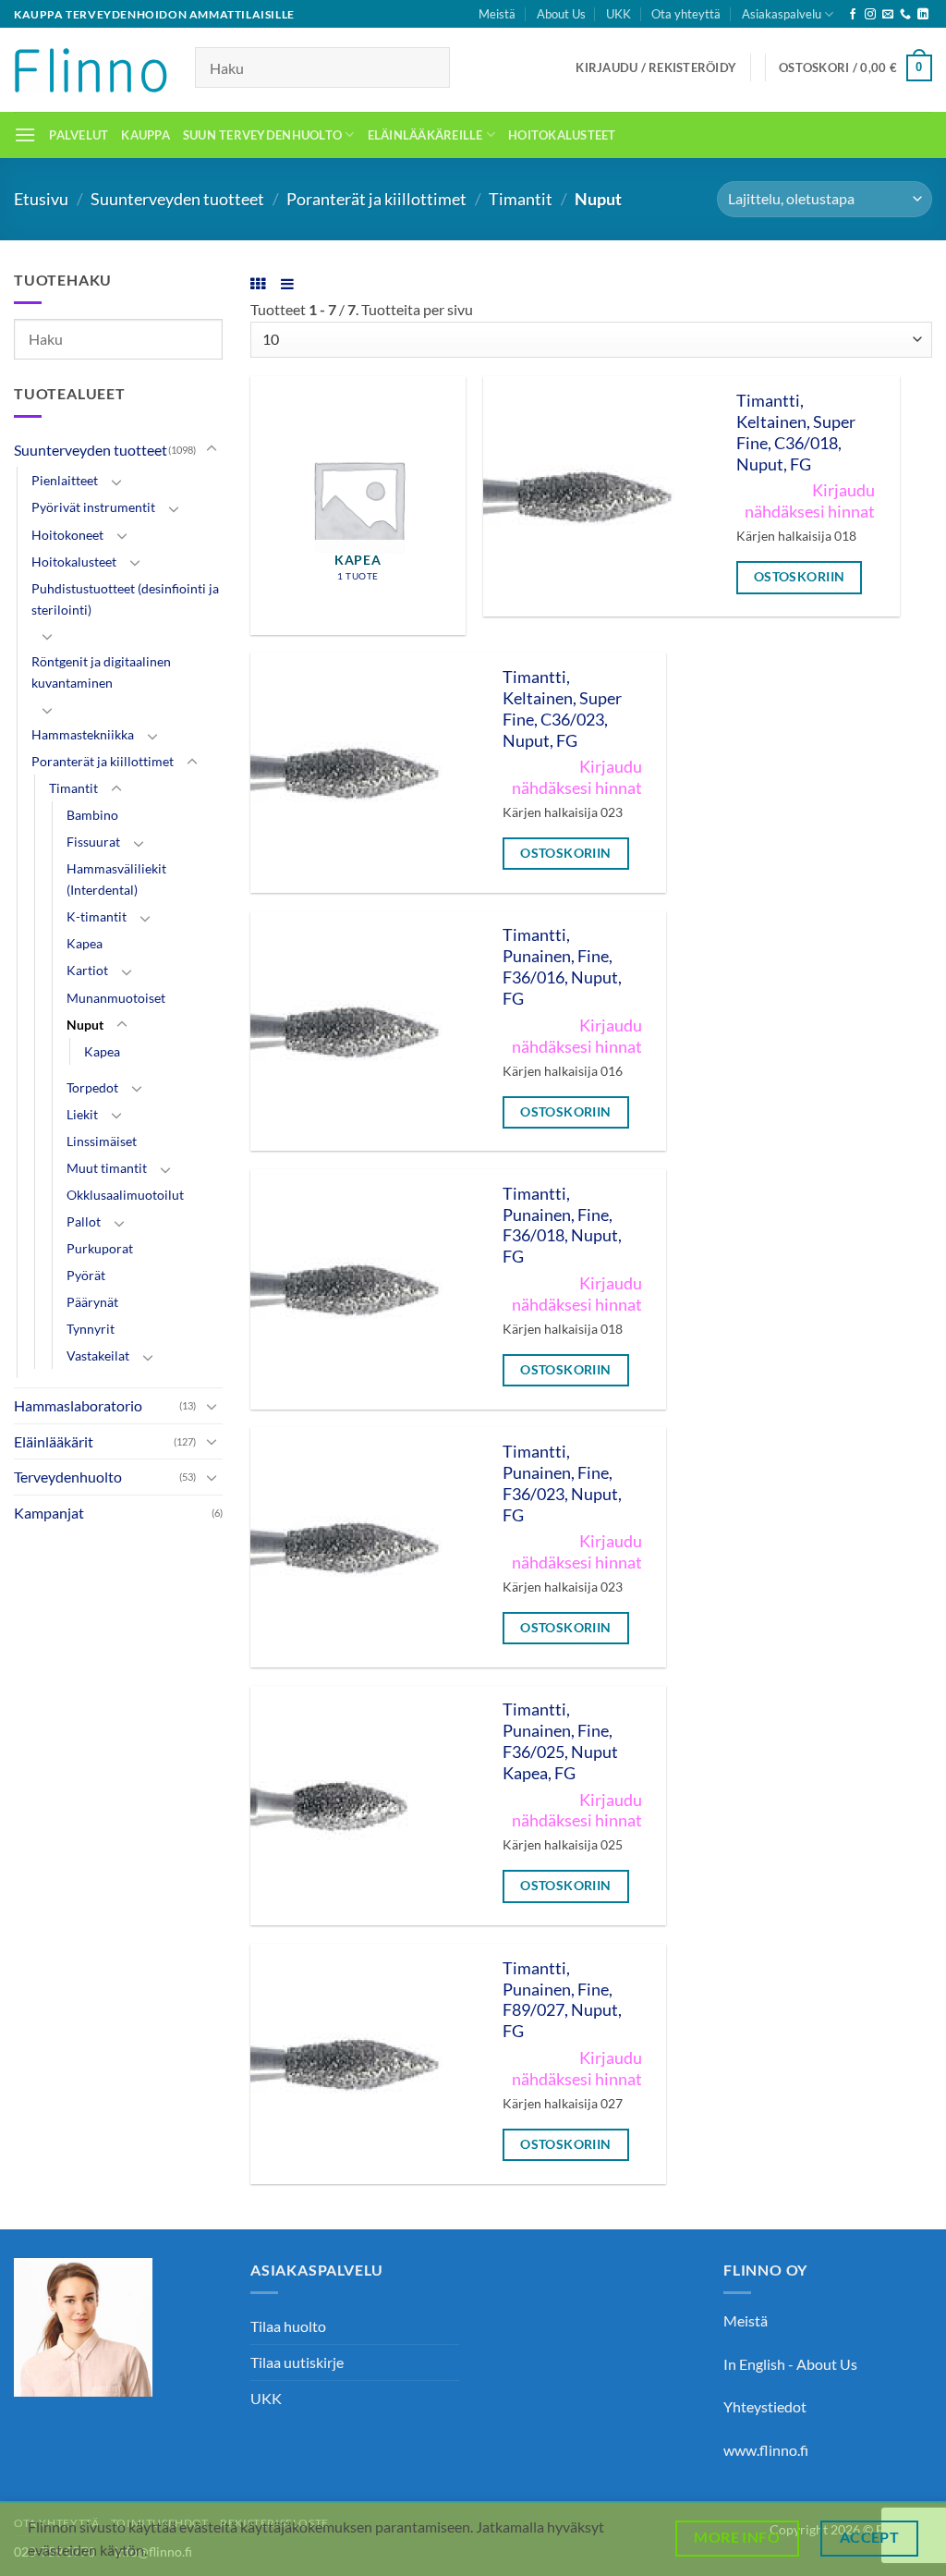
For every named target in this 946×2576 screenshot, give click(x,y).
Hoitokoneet (67, 535)
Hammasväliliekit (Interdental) (116, 879)
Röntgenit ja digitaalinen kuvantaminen (101, 672)
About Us (561, 14)
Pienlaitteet (65, 480)
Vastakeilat (98, 1355)
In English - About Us (790, 2364)
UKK (619, 14)
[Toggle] (212, 449)
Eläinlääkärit (54, 1441)
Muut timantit (107, 1168)
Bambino (92, 815)
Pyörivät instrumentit (93, 507)
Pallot (84, 1221)
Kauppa (146, 135)
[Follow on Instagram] (870, 15)
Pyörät (86, 1275)
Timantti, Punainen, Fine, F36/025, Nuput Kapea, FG (560, 1741)
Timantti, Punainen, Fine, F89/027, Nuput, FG (562, 2000)
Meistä (497, 14)
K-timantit (97, 916)
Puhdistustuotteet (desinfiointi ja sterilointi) (125, 599)
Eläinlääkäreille (425, 135)
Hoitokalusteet (562, 135)
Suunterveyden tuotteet (177, 199)
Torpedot (92, 1087)
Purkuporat (100, 1248)
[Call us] (905, 15)
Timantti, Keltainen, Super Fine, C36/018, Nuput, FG (796, 433)
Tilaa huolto (288, 2326)
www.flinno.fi (766, 2450)
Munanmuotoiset (116, 998)
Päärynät (92, 1302)
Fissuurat (93, 842)
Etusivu (41, 199)
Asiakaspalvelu (782, 14)
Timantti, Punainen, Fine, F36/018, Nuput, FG (562, 1226)
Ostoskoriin (800, 576)
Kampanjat (49, 1513)
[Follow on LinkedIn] (923, 15)
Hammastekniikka (83, 734)
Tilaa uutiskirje (297, 2362)
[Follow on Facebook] (853, 15)
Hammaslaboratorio (78, 1405)
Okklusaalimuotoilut (125, 1195)
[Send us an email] (888, 15)
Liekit (82, 1114)
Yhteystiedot (765, 2406)
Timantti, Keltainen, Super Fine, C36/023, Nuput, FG (562, 709)
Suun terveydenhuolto (262, 135)
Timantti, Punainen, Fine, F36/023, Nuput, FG (562, 1483)
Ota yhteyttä (686, 14)
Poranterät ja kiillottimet (376, 199)
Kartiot (87, 970)
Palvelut (79, 135)
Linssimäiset (102, 1141)
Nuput (85, 1025)
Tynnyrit (91, 1329)
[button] (656, 67)
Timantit (521, 199)
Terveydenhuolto (68, 1477)
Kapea (85, 943)
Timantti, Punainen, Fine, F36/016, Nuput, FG (562, 967)
